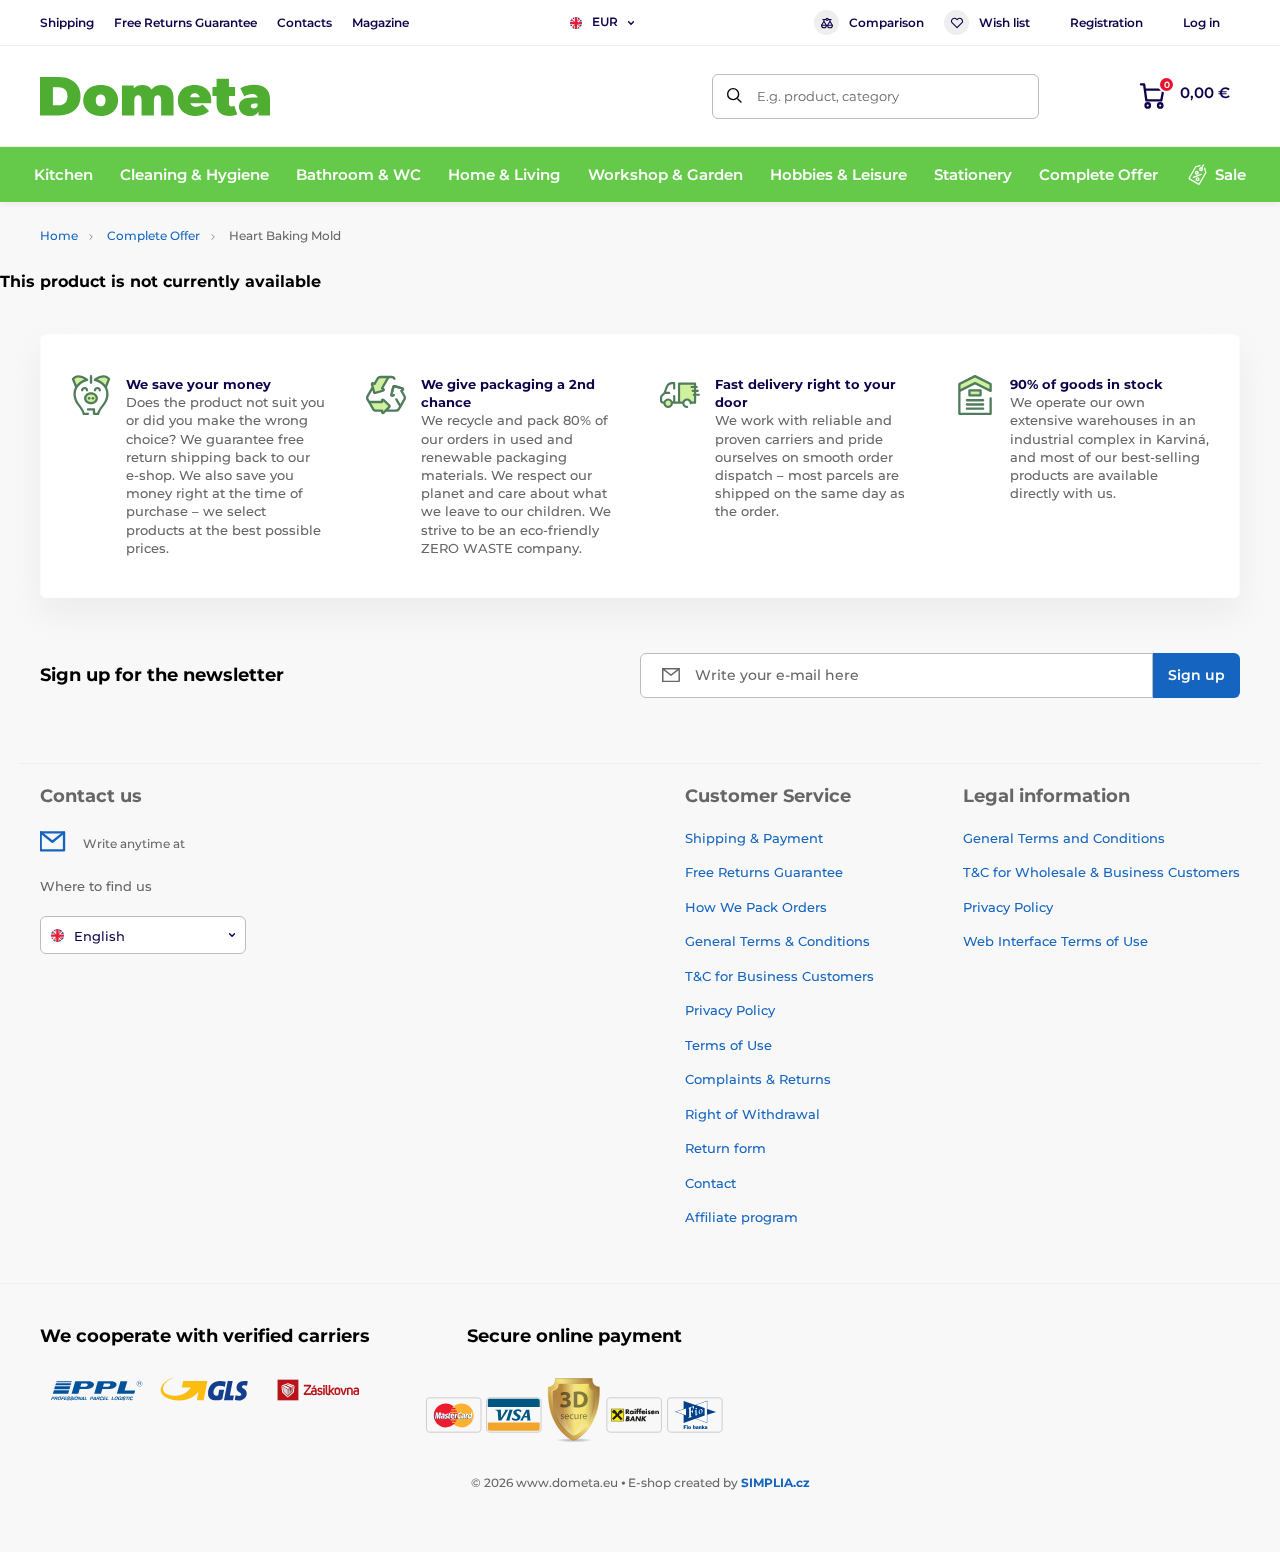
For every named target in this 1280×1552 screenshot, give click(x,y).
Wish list (1004, 22)
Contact (710, 1183)
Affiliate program (741, 1217)
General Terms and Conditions (1064, 838)
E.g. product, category (828, 96)
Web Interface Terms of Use (1055, 941)
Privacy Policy (730, 1010)
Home (59, 235)
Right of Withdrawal (752, 1114)
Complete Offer (153, 235)
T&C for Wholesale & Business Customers (1101, 872)
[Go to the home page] (155, 96)
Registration (1106, 22)
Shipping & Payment (754, 838)
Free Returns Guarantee (185, 22)
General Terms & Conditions (777, 941)
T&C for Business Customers (779, 976)
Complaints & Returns (758, 1079)
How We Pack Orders (756, 907)
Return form (725, 1148)
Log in (1201, 22)
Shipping (67, 22)
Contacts (304, 22)
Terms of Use (728, 1045)
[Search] (734, 96)
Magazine (380, 22)
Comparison (886, 22)
